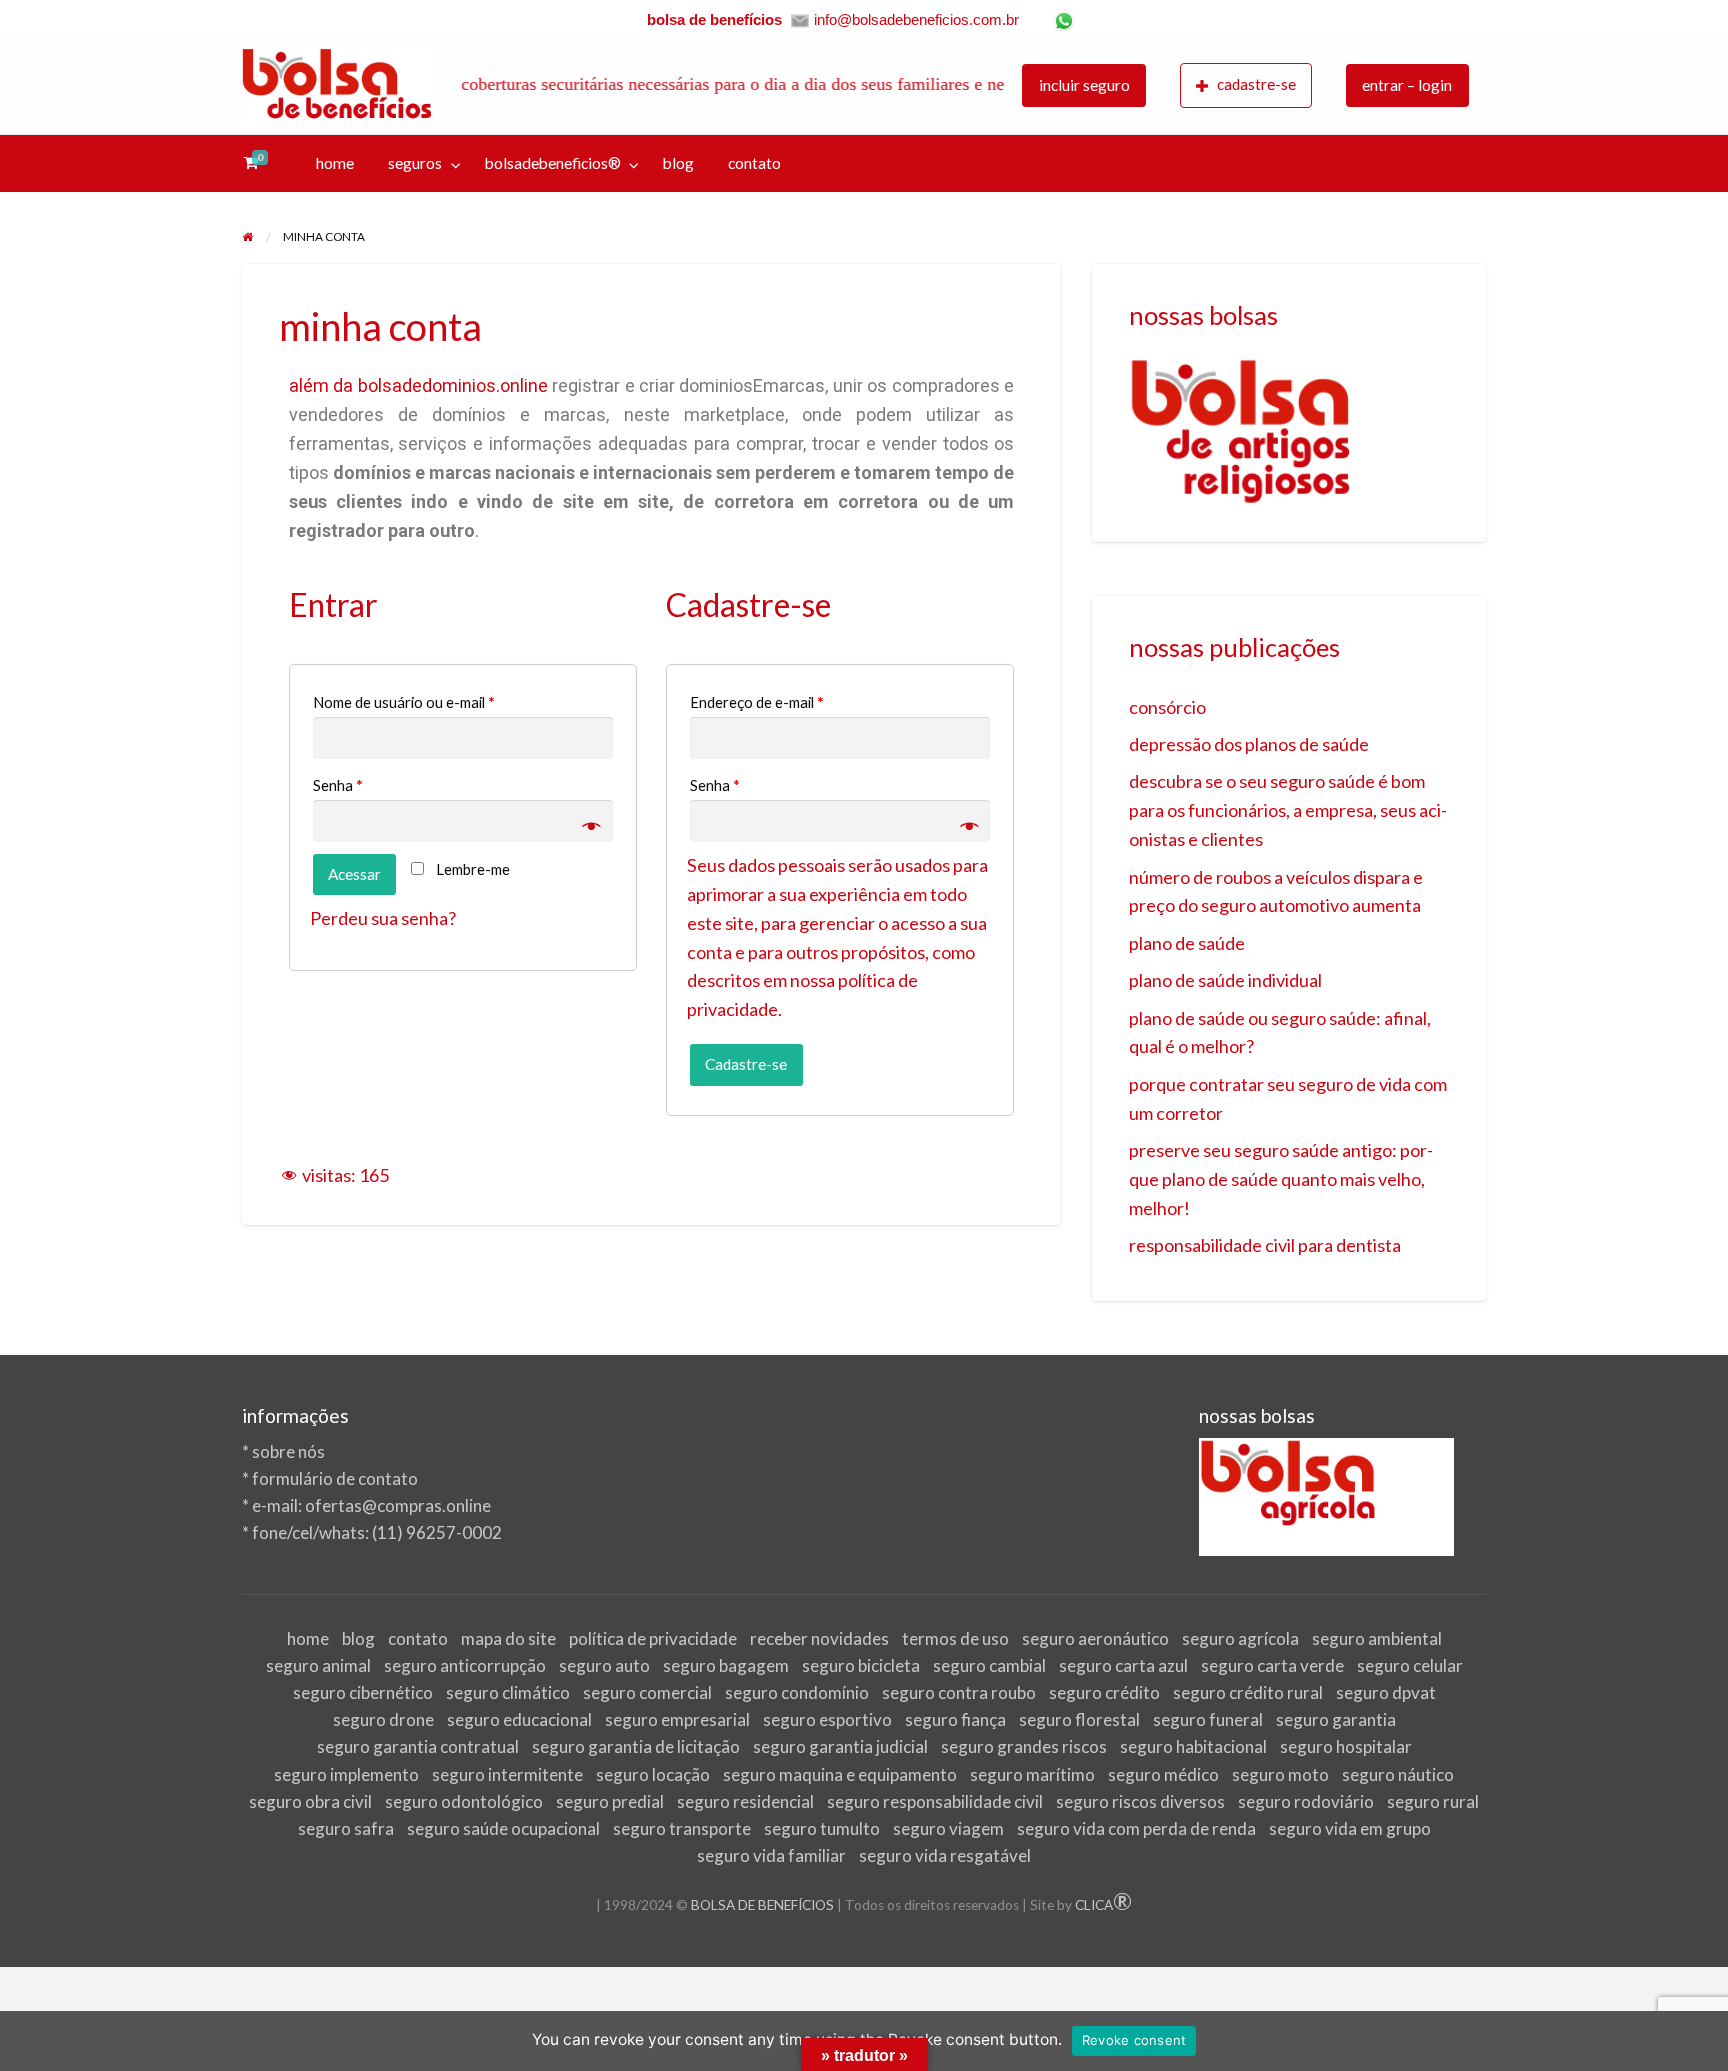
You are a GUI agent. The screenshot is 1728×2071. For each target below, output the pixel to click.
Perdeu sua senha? (383, 918)
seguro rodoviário (1306, 1801)
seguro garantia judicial (840, 1746)
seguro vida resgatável (945, 1855)
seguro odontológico (464, 1801)
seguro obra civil (310, 1801)
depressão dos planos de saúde (1249, 744)
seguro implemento (346, 1774)
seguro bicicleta (861, 1665)
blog (678, 163)
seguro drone (383, 1719)
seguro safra (346, 1828)
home (335, 163)
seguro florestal (1079, 1719)
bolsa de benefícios (714, 19)
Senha (337, 785)
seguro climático (508, 1692)
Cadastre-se (746, 1064)
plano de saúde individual (1225, 980)
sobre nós (288, 1451)
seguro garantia (1336, 1719)
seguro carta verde (1272, 1665)
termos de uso (955, 1638)
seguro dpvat (1386, 1692)
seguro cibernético (363, 1692)
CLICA (1103, 1905)
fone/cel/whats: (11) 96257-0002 (377, 1532)
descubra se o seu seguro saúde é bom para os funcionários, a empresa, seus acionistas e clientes (1288, 810)
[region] (1289, 431)
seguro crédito (1104, 1692)
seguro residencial (745, 1801)
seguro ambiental (1377, 1638)
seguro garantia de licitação (636, 1746)
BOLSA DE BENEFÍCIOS (762, 1905)
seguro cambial (989, 1665)
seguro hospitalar (1346, 1746)
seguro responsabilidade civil (935, 1801)
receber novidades (819, 1638)
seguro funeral (1208, 1719)
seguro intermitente (507, 1774)
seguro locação (653, 1774)
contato (754, 163)
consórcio (1167, 707)
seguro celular (1410, 1665)
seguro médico (1163, 1774)
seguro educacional (519, 1719)
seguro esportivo (827, 1719)
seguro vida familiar (771, 1855)
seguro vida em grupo (1350, 1828)
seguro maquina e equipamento (840, 1774)
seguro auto (604, 1665)
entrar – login (1407, 85)
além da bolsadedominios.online (418, 385)
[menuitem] (1084, 85)
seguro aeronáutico (1095, 1638)
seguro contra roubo (959, 1692)
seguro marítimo (1032, 1774)
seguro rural (1433, 1801)
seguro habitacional (1193, 1746)
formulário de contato (335, 1478)
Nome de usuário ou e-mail (403, 702)
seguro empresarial (677, 1719)
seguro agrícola (1240, 1638)
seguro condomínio (797, 1692)
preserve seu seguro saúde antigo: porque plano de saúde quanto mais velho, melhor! (1281, 1179)
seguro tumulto (822, 1828)
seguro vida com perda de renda (1136, 1828)
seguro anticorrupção (465, 1665)
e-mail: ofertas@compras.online (371, 1505)
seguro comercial (647, 1692)
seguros (415, 163)
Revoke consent (1134, 2040)
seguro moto (1280, 1774)
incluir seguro (1084, 85)
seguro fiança (955, 1719)
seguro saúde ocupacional (503, 1828)
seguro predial (610, 1801)
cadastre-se (1256, 84)
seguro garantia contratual (418, 1746)
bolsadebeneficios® (553, 163)
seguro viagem (948, 1828)
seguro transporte (682, 1828)
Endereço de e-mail (756, 702)
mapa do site (508, 1638)
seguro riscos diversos (1140, 1801)
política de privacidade (653, 1638)
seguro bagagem (726, 1665)
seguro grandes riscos (1024, 1746)
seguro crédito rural (1248, 1692)
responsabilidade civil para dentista (1265, 1245)
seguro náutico (1398, 1774)
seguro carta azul (1123, 1665)
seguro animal (318, 1665)
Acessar (354, 874)
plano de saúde (1187, 943)
